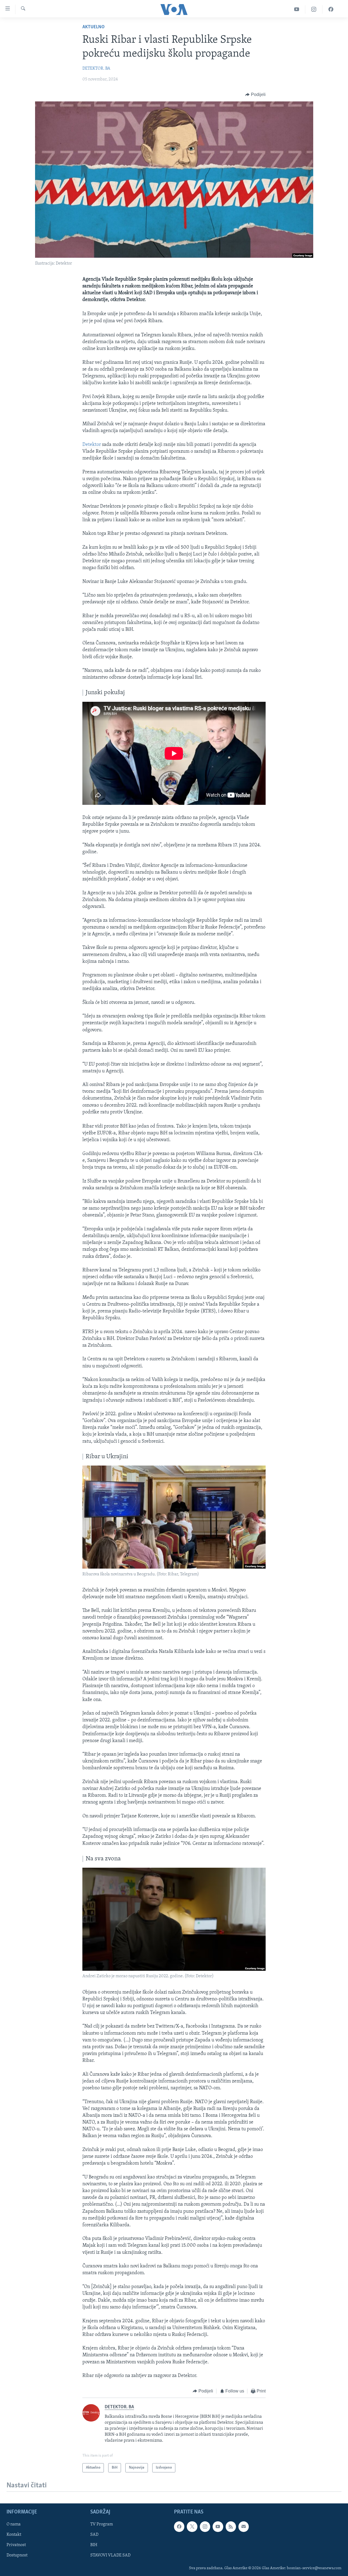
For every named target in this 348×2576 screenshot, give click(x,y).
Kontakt (14, 2535)
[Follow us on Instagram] (205, 2527)
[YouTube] (297, 9)
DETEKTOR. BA (96, 69)
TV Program (102, 2525)
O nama (14, 2525)
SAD (94, 2535)
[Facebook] (331, 9)
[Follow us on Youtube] (218, 2527)
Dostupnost (17, 2556)
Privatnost (16, 2545)
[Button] (255, 95)
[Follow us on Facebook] (179, 2527)
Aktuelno (94, 27)
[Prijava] (244, 2527)
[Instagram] (314, 9)
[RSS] (231, 2527)
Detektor (92, 445)
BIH (94, 2545)
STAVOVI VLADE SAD (110, 2556)
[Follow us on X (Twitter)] (192, 2527)
